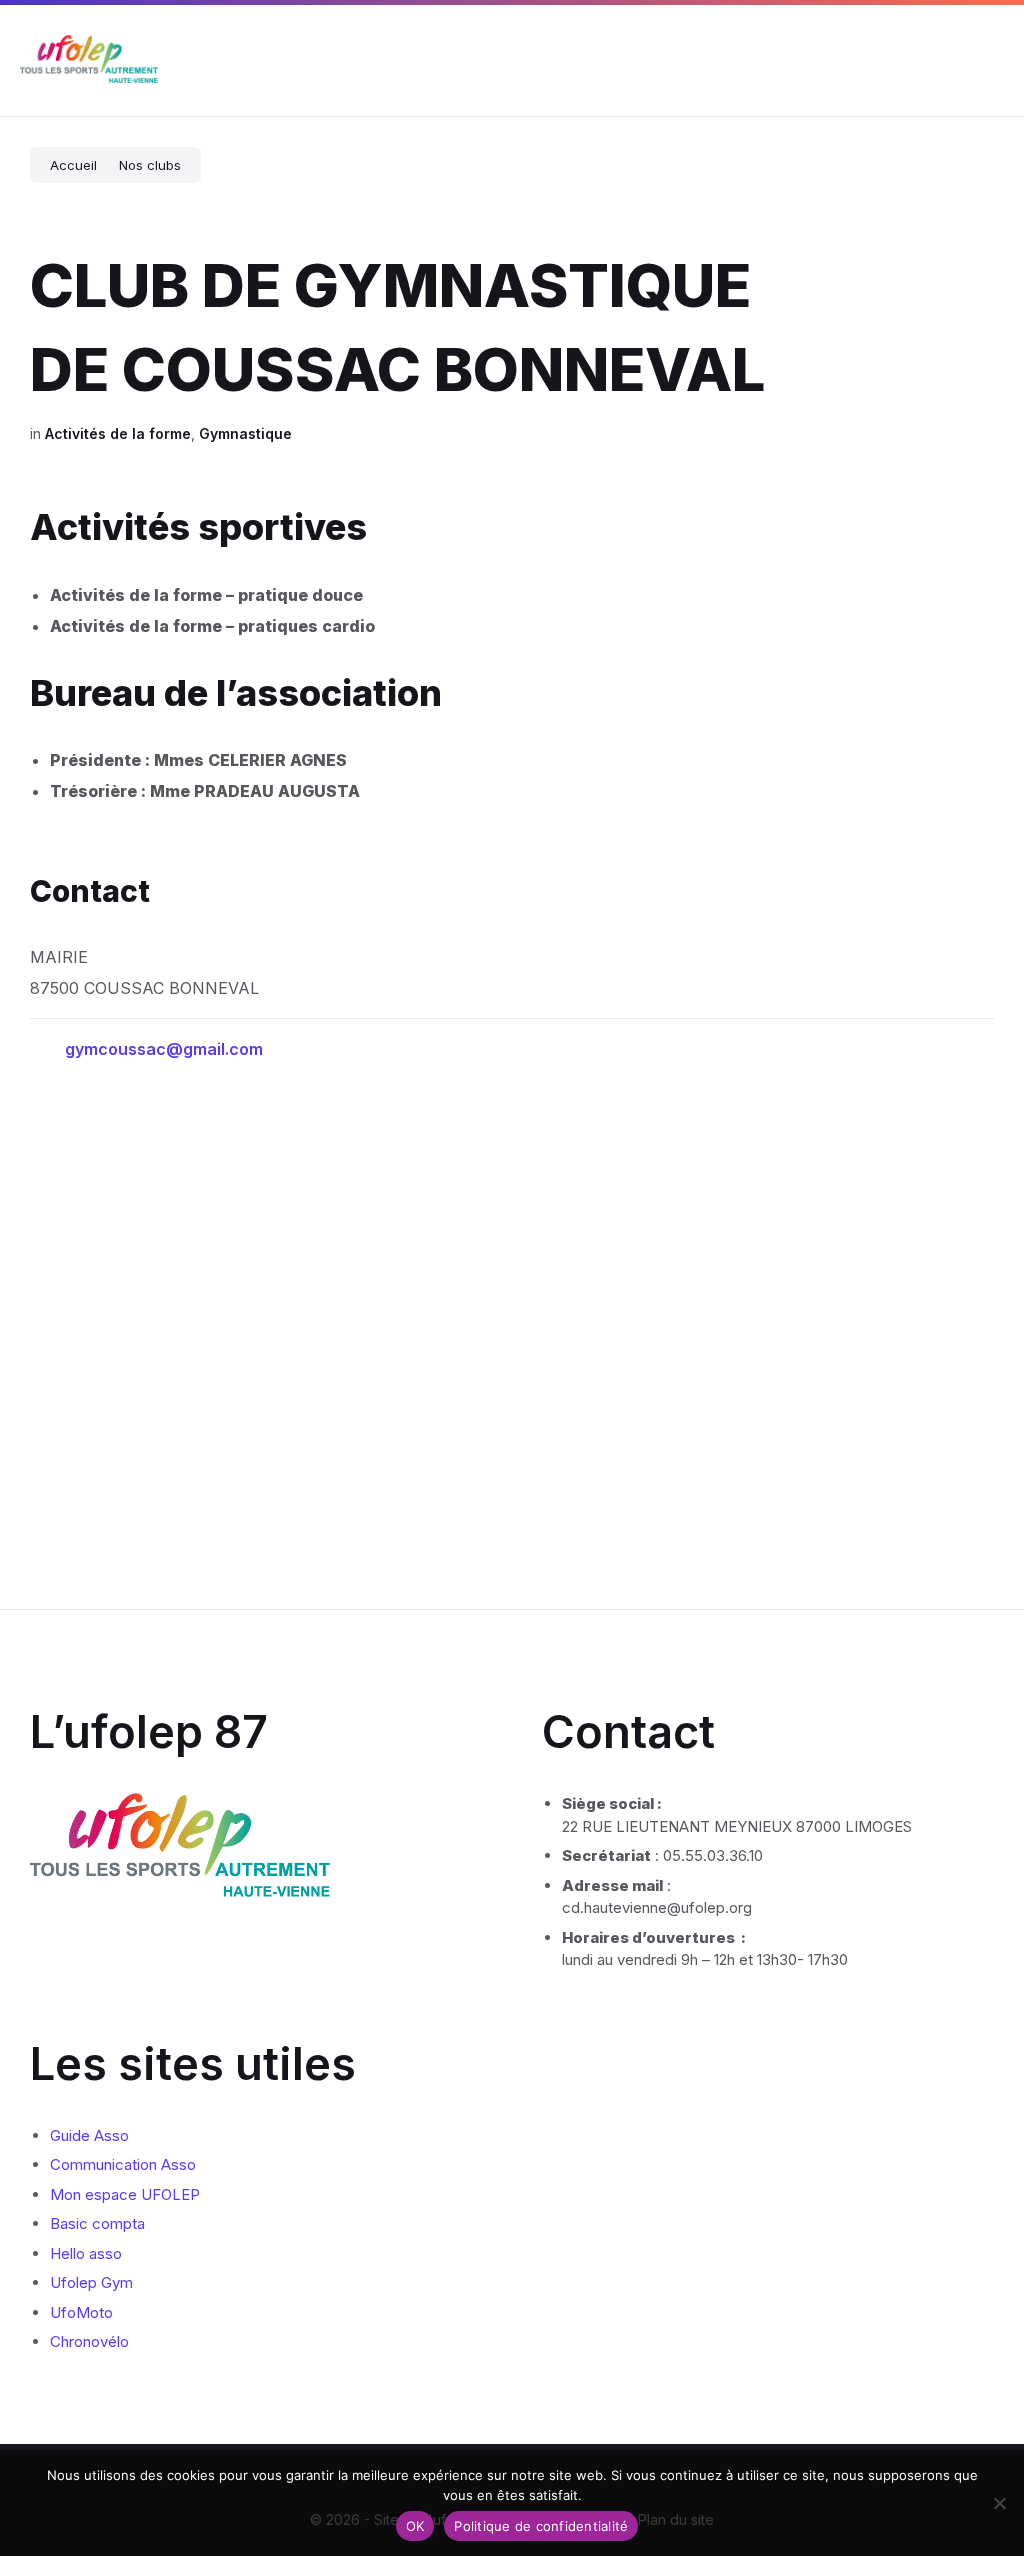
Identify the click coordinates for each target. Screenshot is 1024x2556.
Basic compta (97, 2223)
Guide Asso (89, 2135)
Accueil (73, 165)
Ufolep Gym (91, 2282)
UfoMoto (81, 2312)
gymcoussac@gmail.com (164, 1049)
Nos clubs (150, 165)
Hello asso (86, 2253)
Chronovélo (89, 2341)
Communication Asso (123, 2164)
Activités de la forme (118, 433)
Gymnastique (245, 433)
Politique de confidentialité (541, 2526)
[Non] (999, 2503)
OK (415, 2526)
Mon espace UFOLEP (125, 2194)
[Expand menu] (990, 61)
